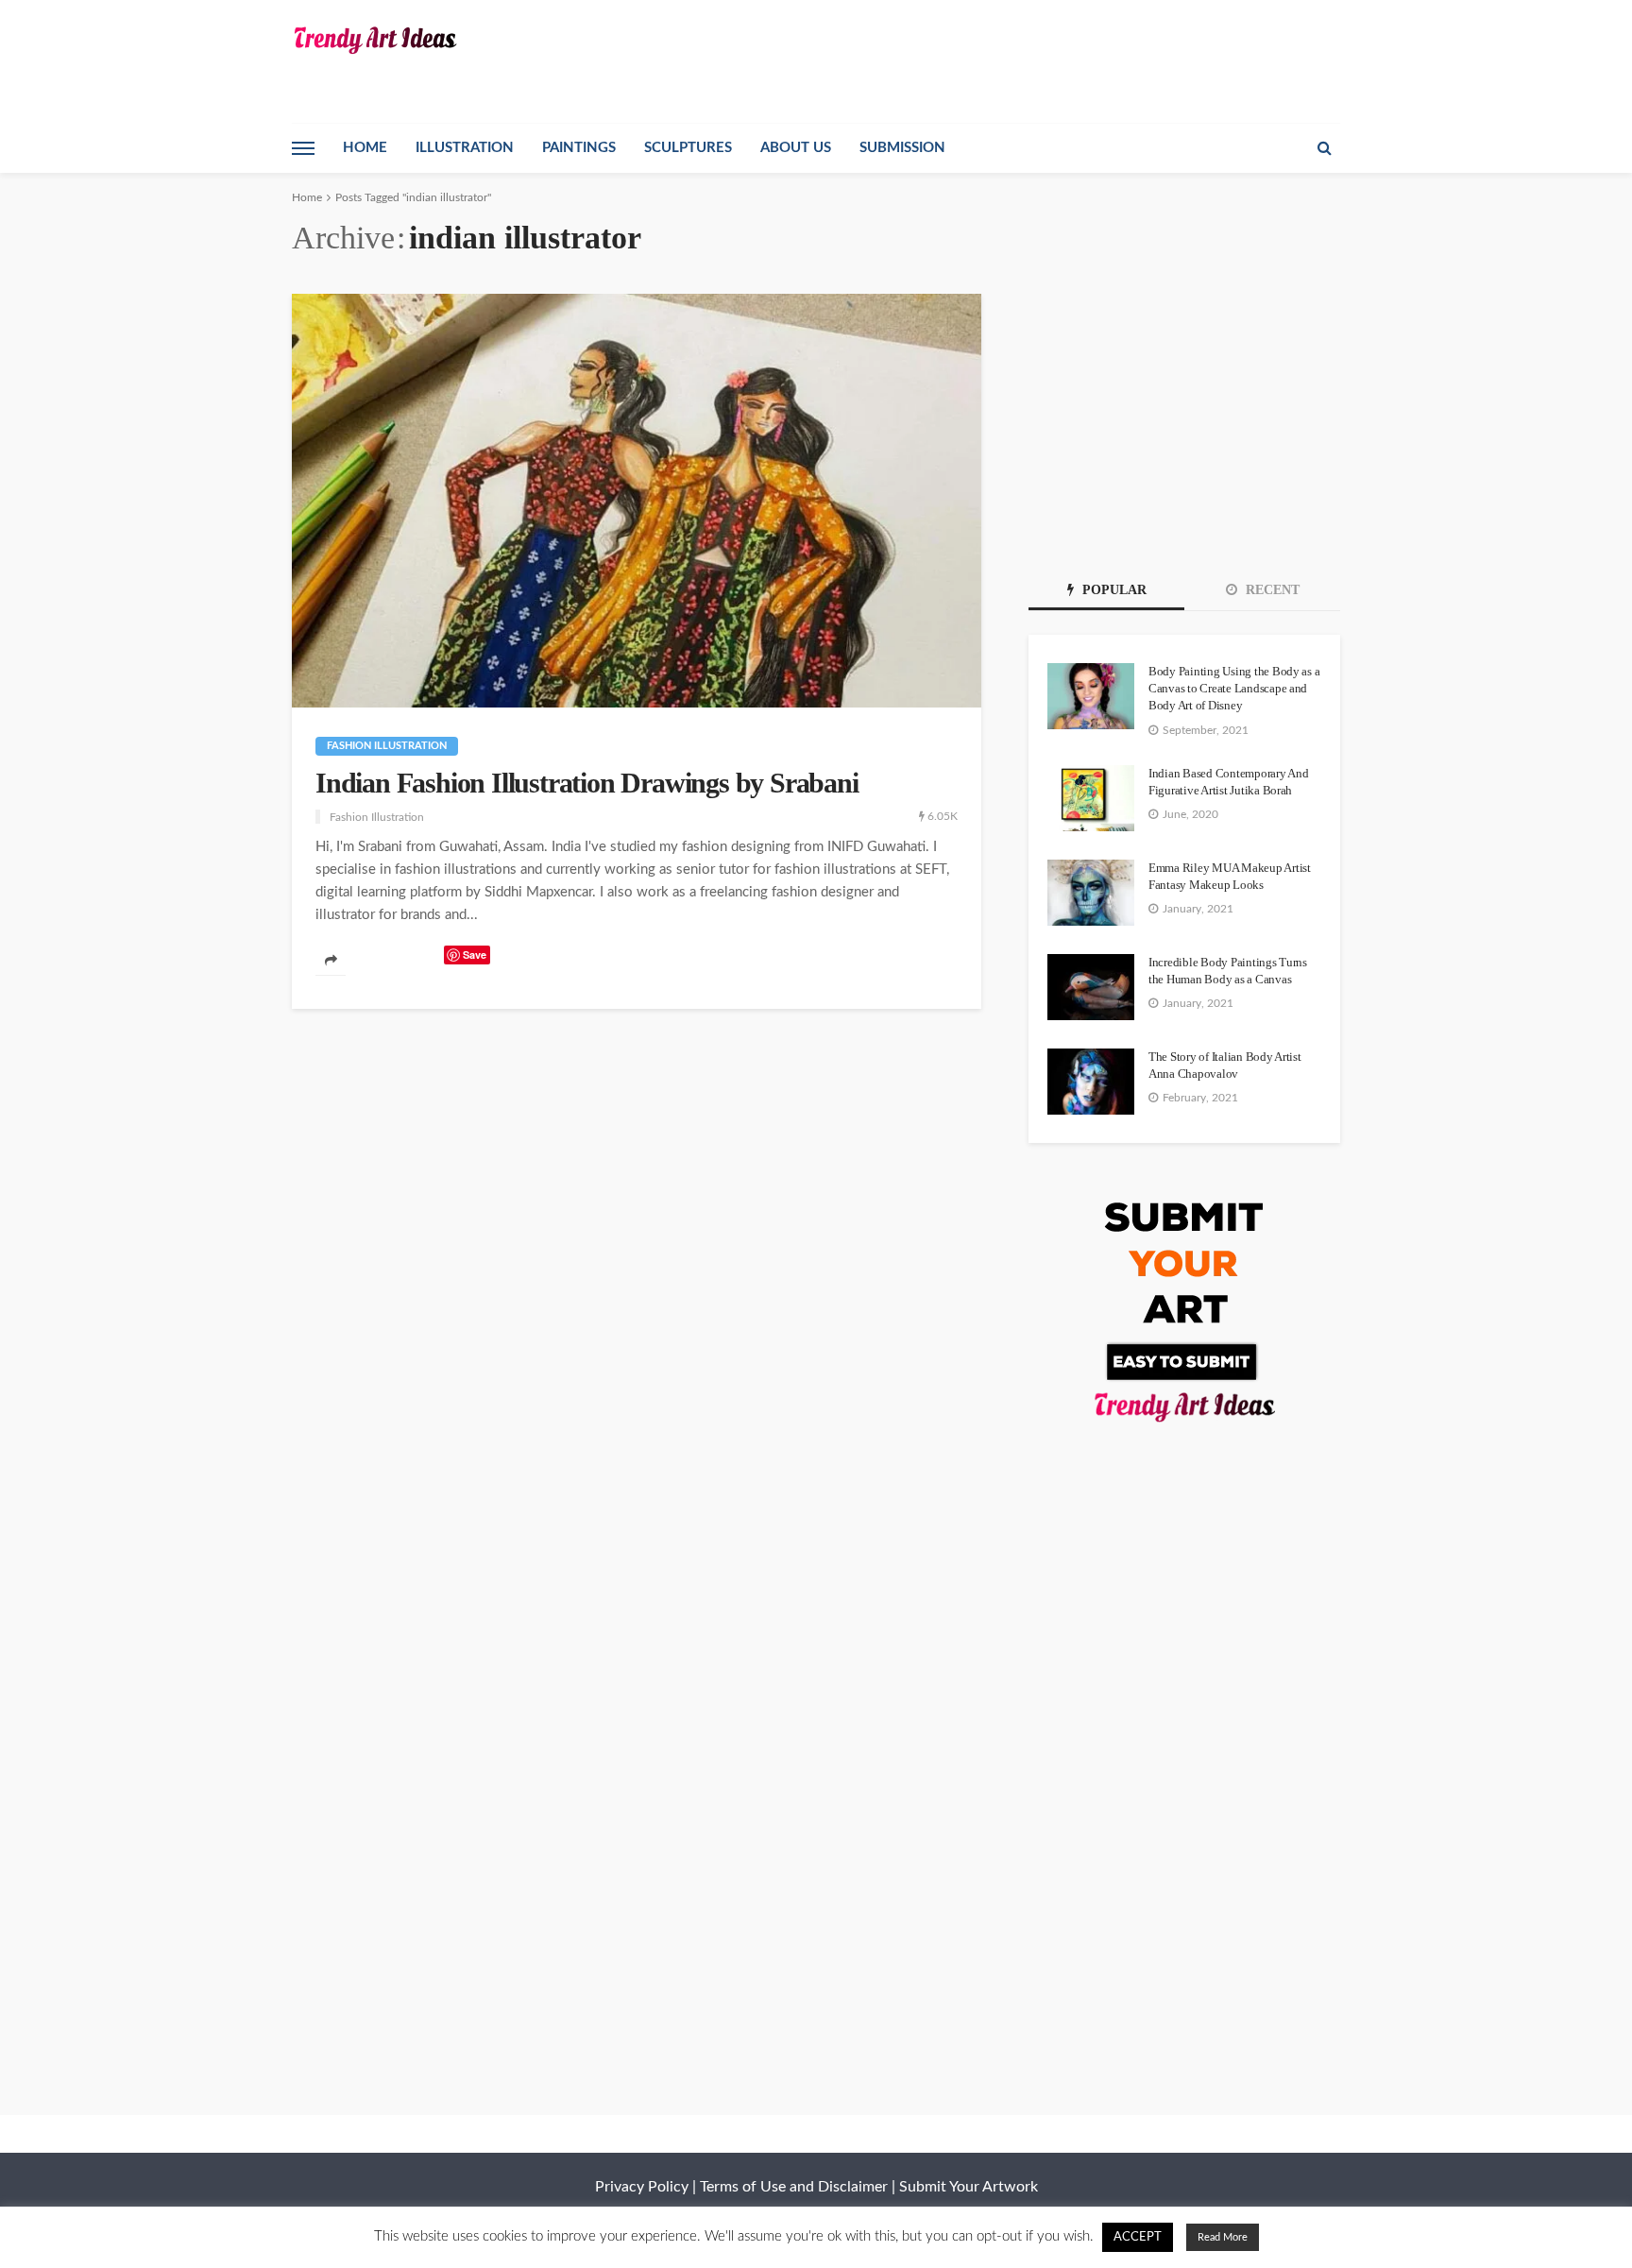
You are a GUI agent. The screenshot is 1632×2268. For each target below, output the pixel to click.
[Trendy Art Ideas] (374, 40)
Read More (1223, 2237)
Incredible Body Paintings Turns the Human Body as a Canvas (1228, 971)
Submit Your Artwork (969, 2187)
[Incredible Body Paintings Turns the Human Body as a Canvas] (1091, 987)
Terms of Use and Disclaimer (794, 2187)
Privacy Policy (642, 2187)
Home (365, 148)
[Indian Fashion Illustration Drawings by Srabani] (637, 501)
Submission (902, 148)
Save (475, 955)
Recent (1271, 590)
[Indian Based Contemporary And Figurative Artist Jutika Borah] (1091, 798)
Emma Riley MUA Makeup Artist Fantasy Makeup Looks (1230, 876)
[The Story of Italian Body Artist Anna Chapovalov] (1091, 1082)
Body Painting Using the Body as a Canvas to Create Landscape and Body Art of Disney (1234, 688)
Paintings (579, 148)
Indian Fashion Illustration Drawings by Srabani (587, 783)
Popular (1113, 590)
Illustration (465, 148)
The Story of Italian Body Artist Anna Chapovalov (1225, 1065)
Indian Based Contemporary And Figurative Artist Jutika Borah (1228, 782)
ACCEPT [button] (1138, 2237)
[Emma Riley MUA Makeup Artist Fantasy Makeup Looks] (1091, 893)
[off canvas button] (303, 148)
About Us (796, 148)
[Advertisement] (1184, 412)
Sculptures (688, 148)
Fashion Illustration (387, 746)
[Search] (1324, 148)
